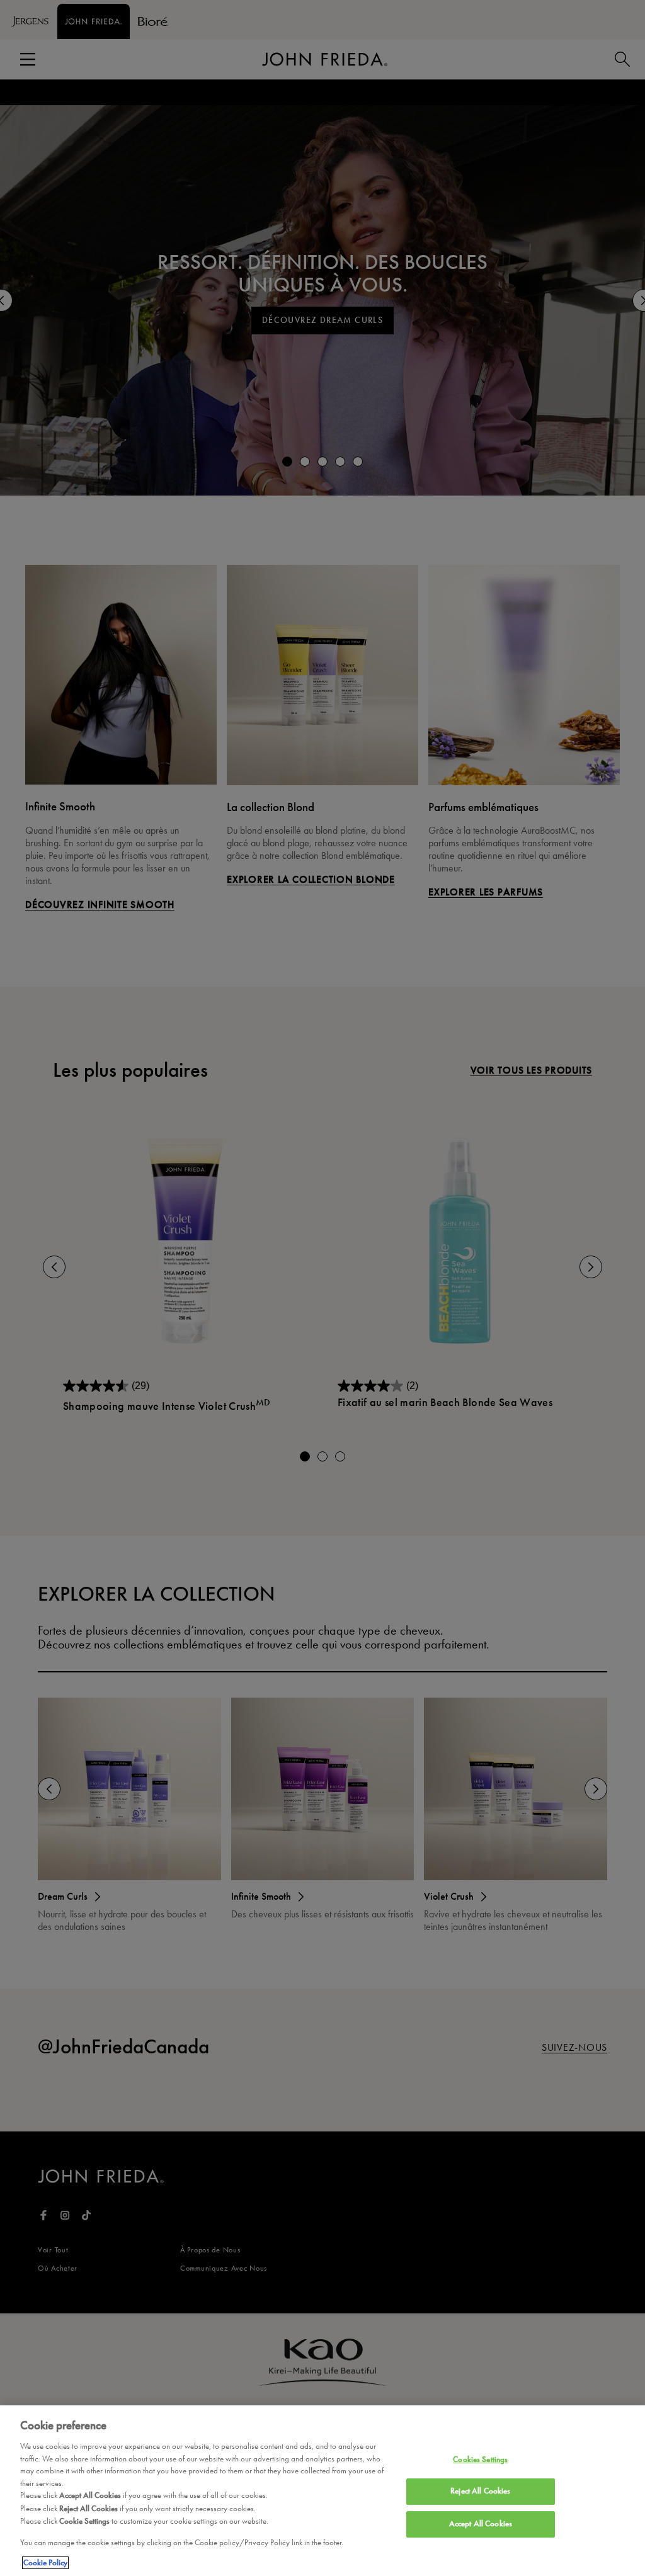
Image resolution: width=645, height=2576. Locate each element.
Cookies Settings (480, 2460)
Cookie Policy (45, 2563)
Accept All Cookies (481, 2524)
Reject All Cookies (480, 2491)
